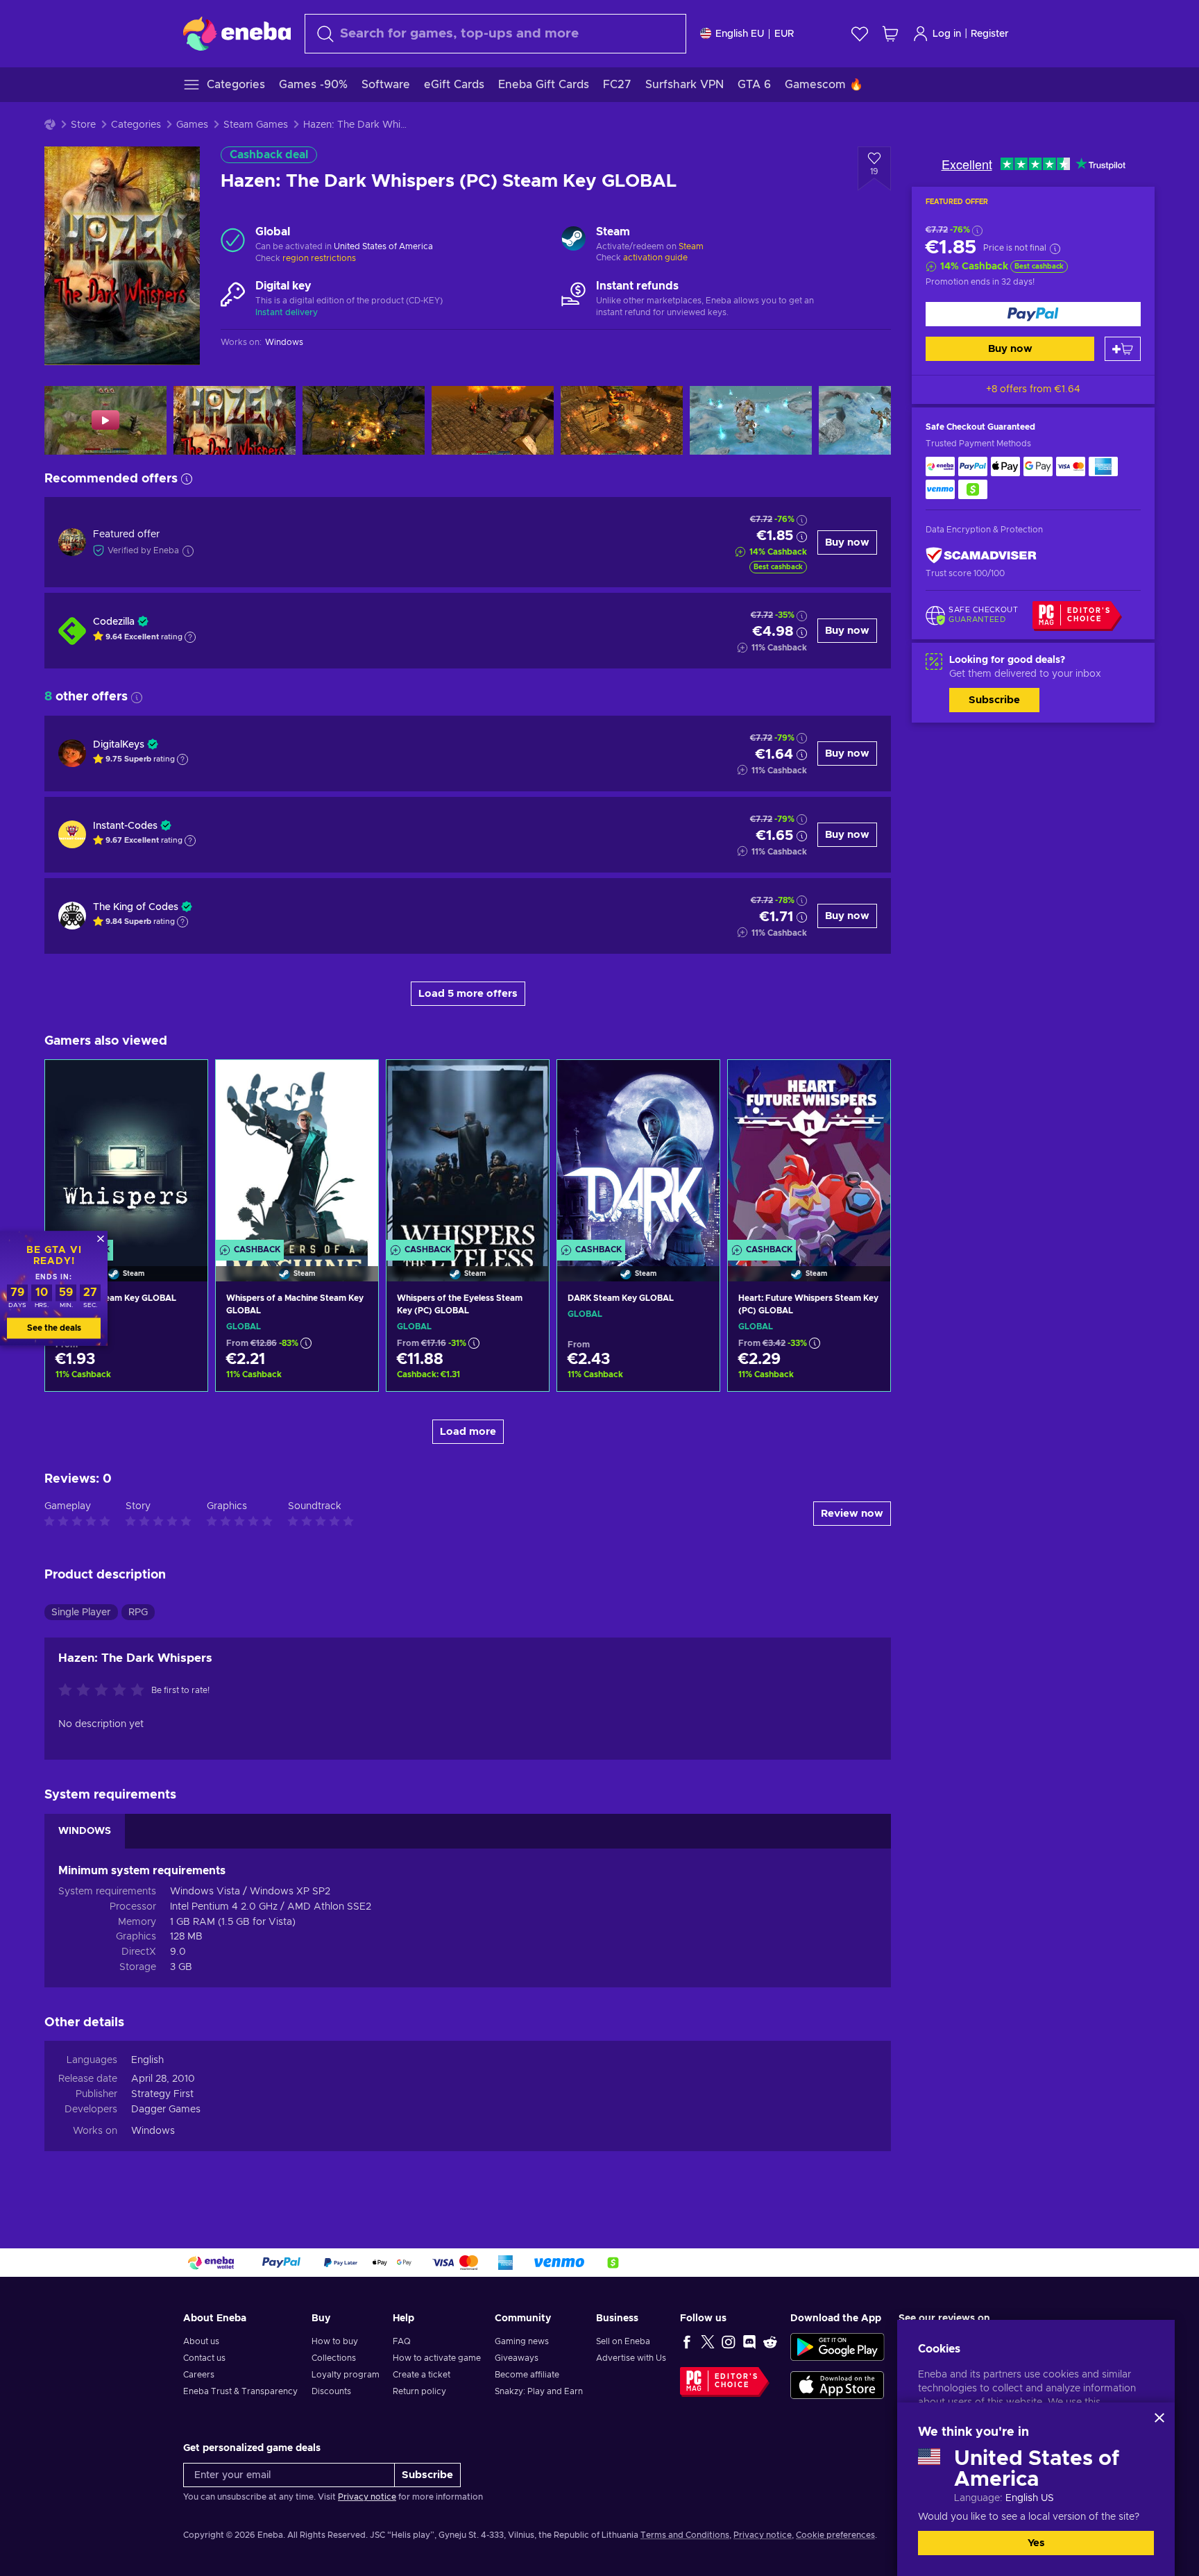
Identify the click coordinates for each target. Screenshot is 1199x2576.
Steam (691, 246)
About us (201, 2341)
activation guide (655, 258)
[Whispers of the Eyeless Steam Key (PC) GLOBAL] (468, 1153)
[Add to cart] (1123, 349)
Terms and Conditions (685, 2535)
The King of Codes (136, 907)
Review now (852, 1514)
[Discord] (749, 2341)
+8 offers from (1033, 389)
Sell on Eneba (623, 2341)
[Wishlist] (860, 34)
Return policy (419, 2391)
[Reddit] (770, 2341)
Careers (199, 2375)
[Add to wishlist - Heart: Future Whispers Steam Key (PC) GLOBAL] (867, 1082)
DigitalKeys (119, 745)
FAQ (402, 2341)
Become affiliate (527, 2375)
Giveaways (517, 2358)
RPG (138, 1613)
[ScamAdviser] (981, 555)
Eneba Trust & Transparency (240, 2391)
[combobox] (495, 34)
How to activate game (437, 2358)
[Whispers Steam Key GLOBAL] (126, 1153)
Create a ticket (422, 2375)
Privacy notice (367, 2497)
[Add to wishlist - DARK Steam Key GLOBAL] (696, 1082)
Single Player (81, 1613)
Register (990, 34)
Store (83, 125)
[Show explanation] (190, 637)
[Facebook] (687, 2341)
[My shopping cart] (890, 34)
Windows (153, 2131)
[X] (708, 2341)
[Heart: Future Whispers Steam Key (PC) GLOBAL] (809, 1153)
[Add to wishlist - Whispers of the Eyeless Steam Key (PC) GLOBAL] (525, 1082)
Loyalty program (346, 2375)
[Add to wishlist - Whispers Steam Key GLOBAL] (184, 1082)
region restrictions (319, 258)
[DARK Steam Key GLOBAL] (638, 1153)
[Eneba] (237, 33)
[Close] (1159, 2418)
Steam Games (256, 125)
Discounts (331, 2391)
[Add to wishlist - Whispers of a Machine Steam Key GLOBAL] (355, 1082)
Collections (334, 2358)
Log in (947, 34)
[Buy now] (1033, 314)
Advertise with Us (631, 2358)
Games (192, 125)
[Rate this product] (105, 1691)
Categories (136, 125)
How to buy (335, 2341)
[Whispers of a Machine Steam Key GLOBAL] (297, 1153)
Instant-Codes (125, 826)
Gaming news (522, 2341)
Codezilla (114, 622)
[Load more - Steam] (573, 240)
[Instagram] (729, 2341)
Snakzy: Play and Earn (539, 2391)
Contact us (204, 2358)
